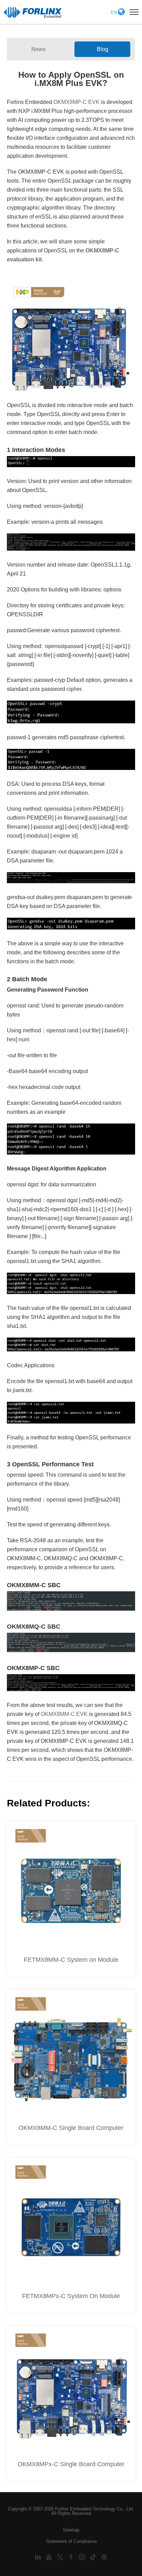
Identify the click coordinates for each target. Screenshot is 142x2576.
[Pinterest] (104, 2557)
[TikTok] (94, 2557)
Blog (103, 49)
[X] (61, 2557)
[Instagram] (83, 2557)
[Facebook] (72, 2557)
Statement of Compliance (72, 2541)
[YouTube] (50, 2557)
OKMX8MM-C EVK (64, 1714)
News (38, 49)
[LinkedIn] (39, 2557)
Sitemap (71, 2530)
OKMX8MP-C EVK (77, 102)
